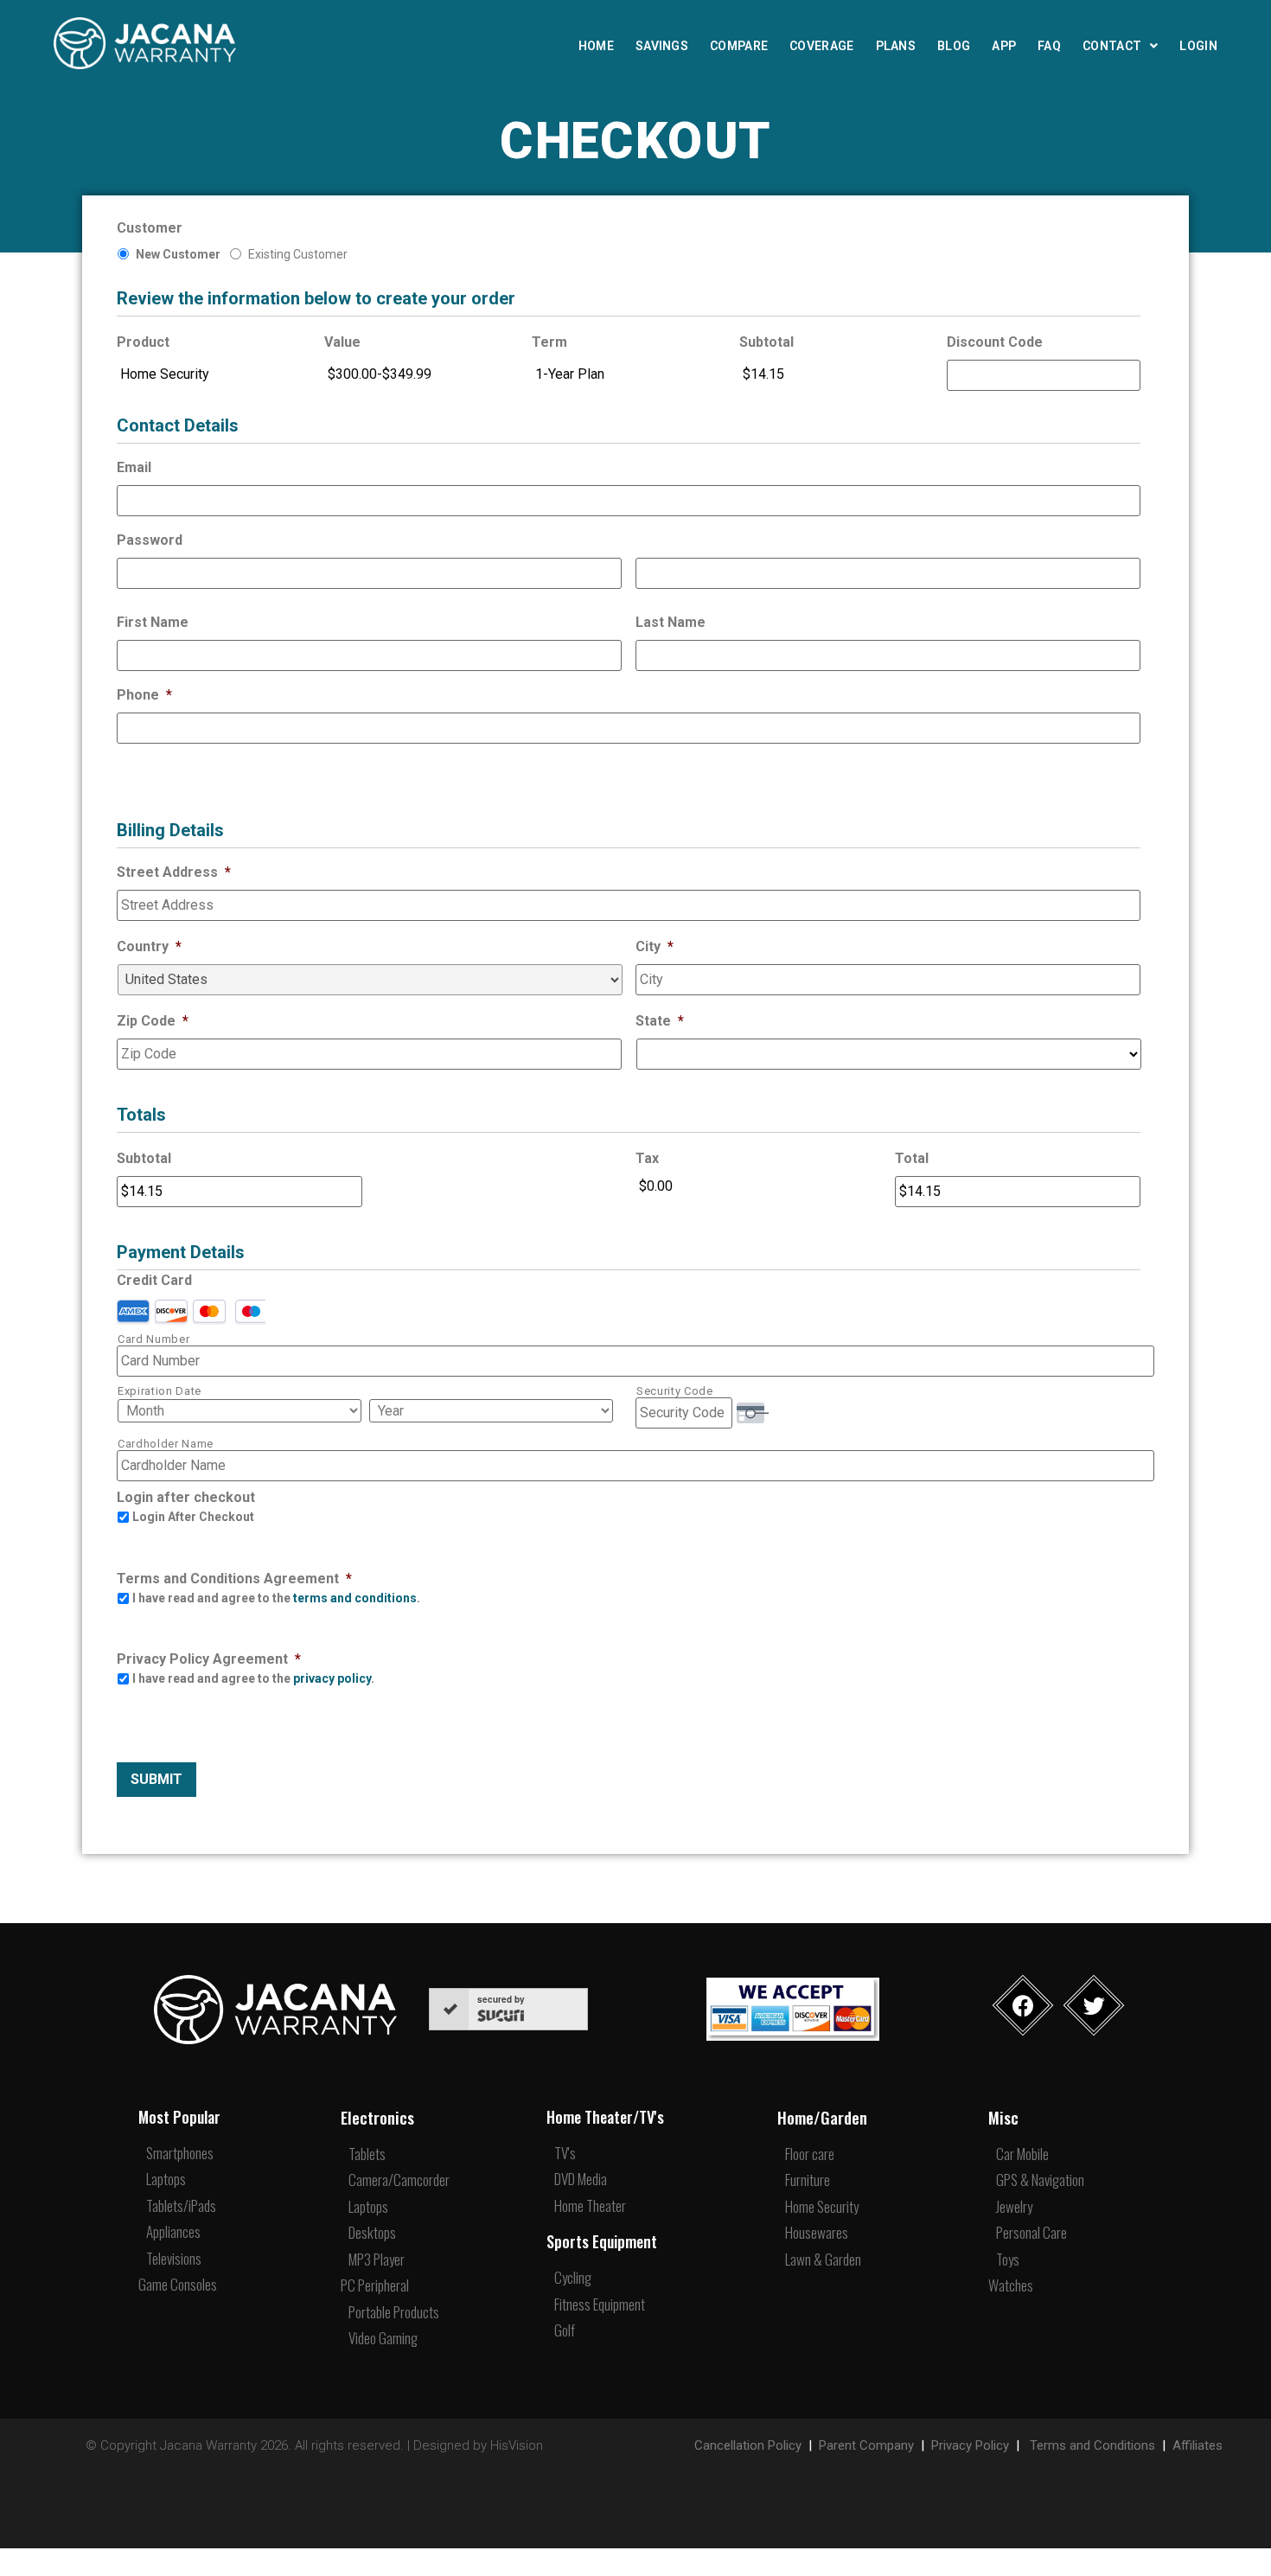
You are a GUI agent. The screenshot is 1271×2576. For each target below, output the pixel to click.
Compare (739, 46)
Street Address (174, 872)
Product (143, 342)
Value (342, 342)
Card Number (153, 1339)
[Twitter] (1094, 2006)
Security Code (675, 1391)
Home (596, 46)
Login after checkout (186, 1497)
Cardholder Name (166, 1444)
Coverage (821, 46)
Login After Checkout (193, 1517)
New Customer (178, 254)
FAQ (1049, 46)
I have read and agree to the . (276, 1598)
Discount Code (995, 342)
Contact (1112, 46)
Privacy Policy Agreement (209, 1659)
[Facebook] (1023, 2006)
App (1004, 46)
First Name (153, 622)
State (660, 1021)
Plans (896, 46)
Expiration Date (160, 1391)
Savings (662, 46)
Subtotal (766, 342)
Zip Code (153, 1021)
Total (912, 1158)
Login (1198, 46)
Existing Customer (298, 254)
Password (150, 540)
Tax (647, 1158)
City (655, 946)
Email (134, 467)
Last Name (671, 622)
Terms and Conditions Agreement (234, 1579)
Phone (144, 695)
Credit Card (154, 1280)
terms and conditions (355, 1598)
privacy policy (332, 1678)
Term (549, 342)
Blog (954, 46)
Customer (150, 228)
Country (149, 946)
